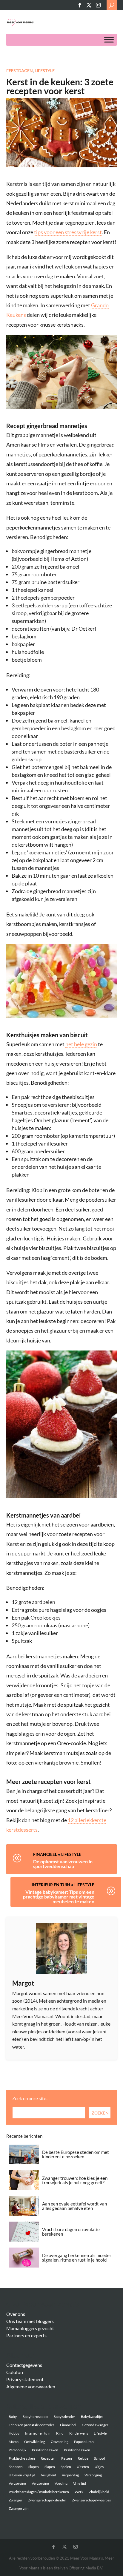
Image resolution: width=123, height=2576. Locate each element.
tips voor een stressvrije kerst (68, 232)
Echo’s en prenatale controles (31, 2425)
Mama (14, 2442)
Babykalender (64, 2417)
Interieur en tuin (51, 1885)
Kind (60, 2433)
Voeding (61, 2483)
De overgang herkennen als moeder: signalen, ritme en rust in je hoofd (77, 2258)
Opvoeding (60, 2442)
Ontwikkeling (35, 2442)
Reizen (67, 2458)
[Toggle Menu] (109, 40)
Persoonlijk (17, 2450)
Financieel (45, 1854)
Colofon (15, 2372)
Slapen (34, 2467)
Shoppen (16, 2467)
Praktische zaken (45, 2450)
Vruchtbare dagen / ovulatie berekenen (39, 2492)
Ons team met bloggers (30, 2321)
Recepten (48, 2458)
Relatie (83, 2458)
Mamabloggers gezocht (30, 2328)
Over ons (16, 2314)
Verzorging (93, 2475)
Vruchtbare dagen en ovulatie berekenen (71, 2232)
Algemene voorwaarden (31, 2386)
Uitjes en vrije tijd (22, 2475)
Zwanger (16, 2500)
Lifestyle (45, 71)
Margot (23, 1983)
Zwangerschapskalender (47, 2500)
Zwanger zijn (19, 2508)
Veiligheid (49, 2475)
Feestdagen (20, 71)
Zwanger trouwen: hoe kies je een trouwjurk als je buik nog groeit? (75, 2180)
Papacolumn (84, 2442)
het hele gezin (81, 1044)
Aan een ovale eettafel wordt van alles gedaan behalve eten (74, 2206)
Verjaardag (70, 2475)
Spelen (66, 2467)
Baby (13, 2417)
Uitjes (99, 2467)
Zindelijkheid (99, 2492)
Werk (79, 2492)
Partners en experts (26, 2335)
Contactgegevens (24, 2365)
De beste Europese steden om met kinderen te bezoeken (76, 2154)
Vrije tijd (80, 2483)
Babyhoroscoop (35, 2417)
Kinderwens (79, 2433)
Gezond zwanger (95, 2425)
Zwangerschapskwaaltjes (91, 2500)
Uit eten (83, 2467)
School (99, 2458)
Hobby (14, 2433)
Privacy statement (25, 2379)
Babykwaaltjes (92, 2417)
